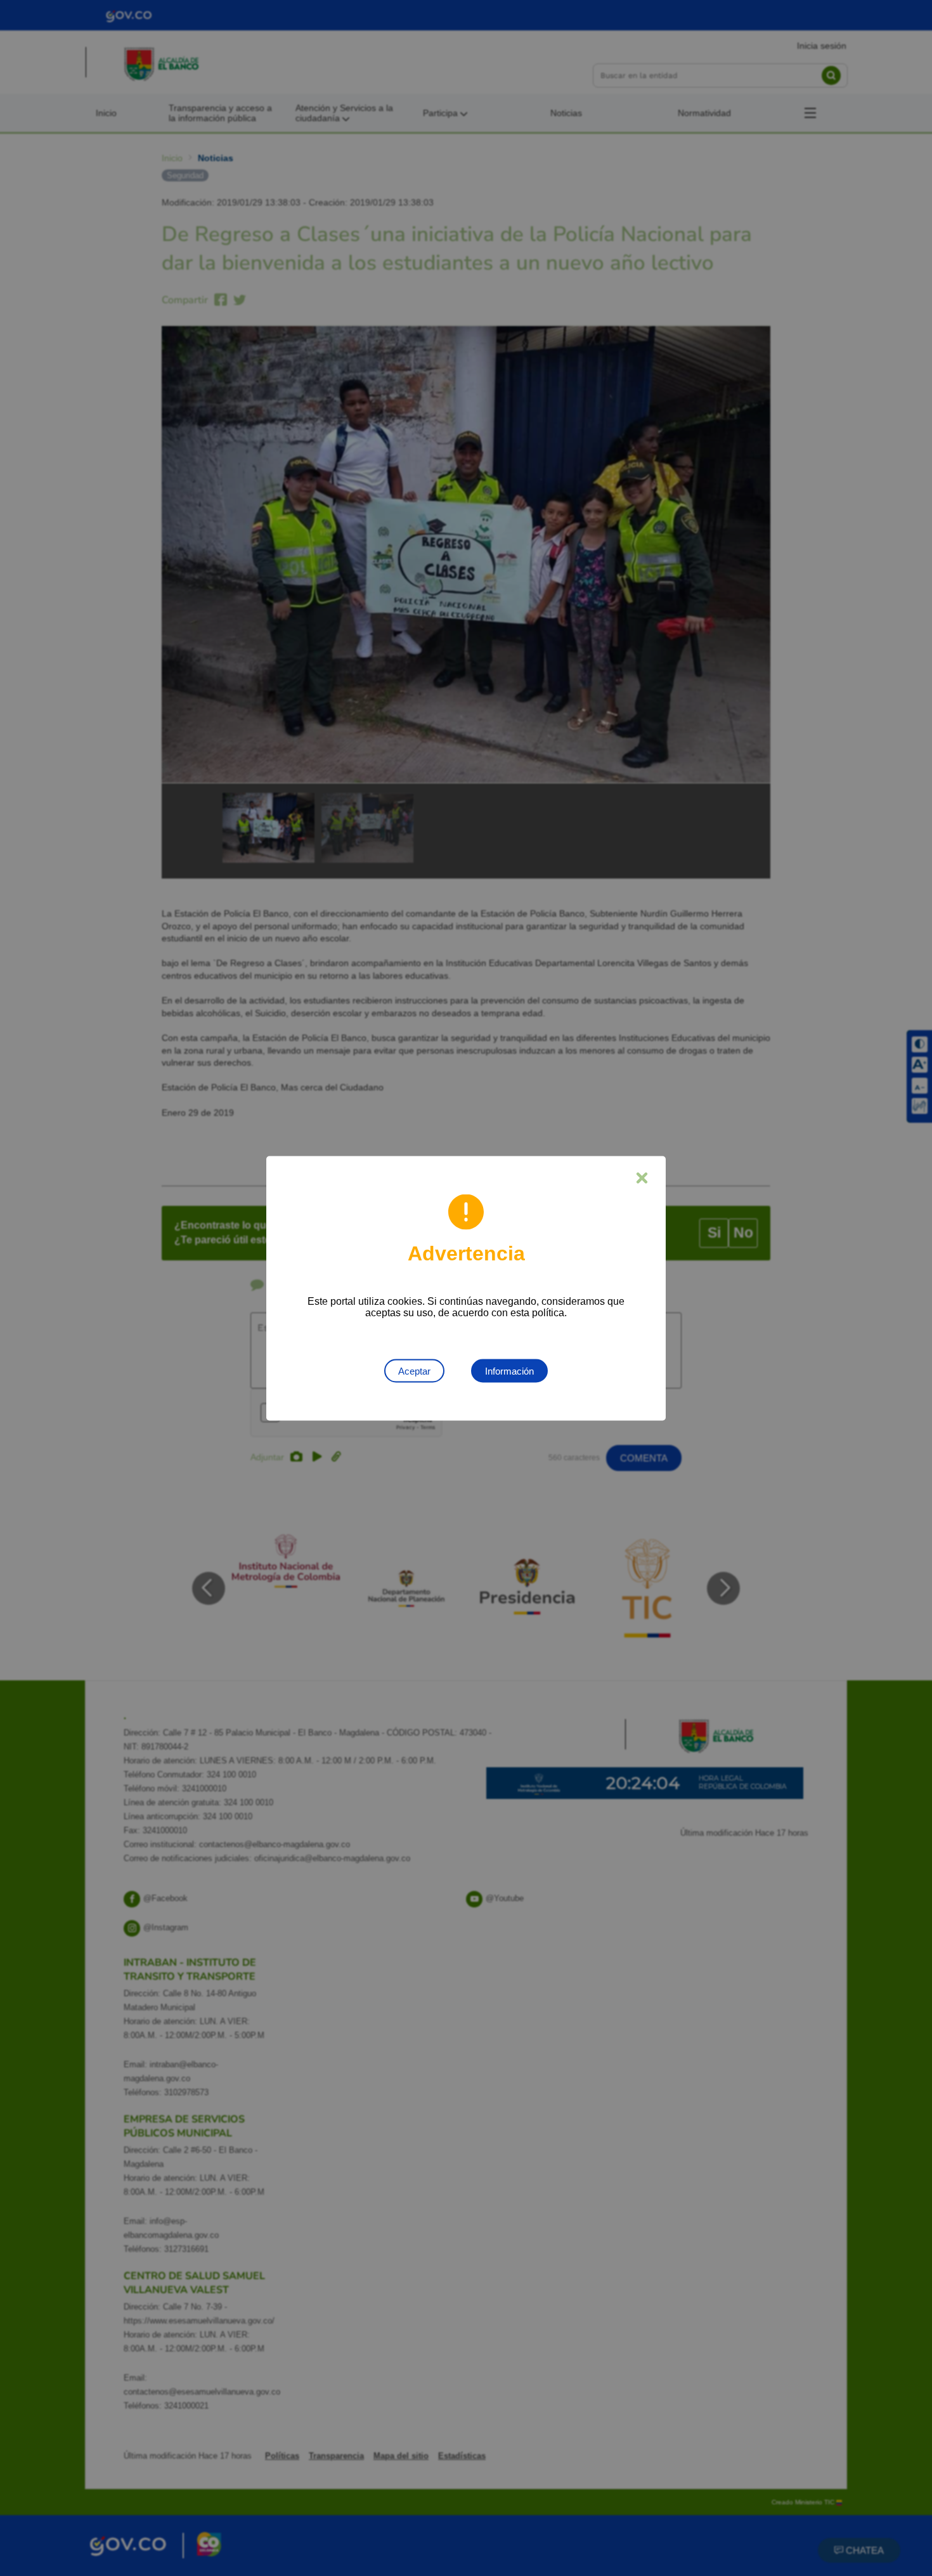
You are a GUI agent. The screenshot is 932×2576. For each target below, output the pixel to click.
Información (509, 1370)
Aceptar (414, 1370)
